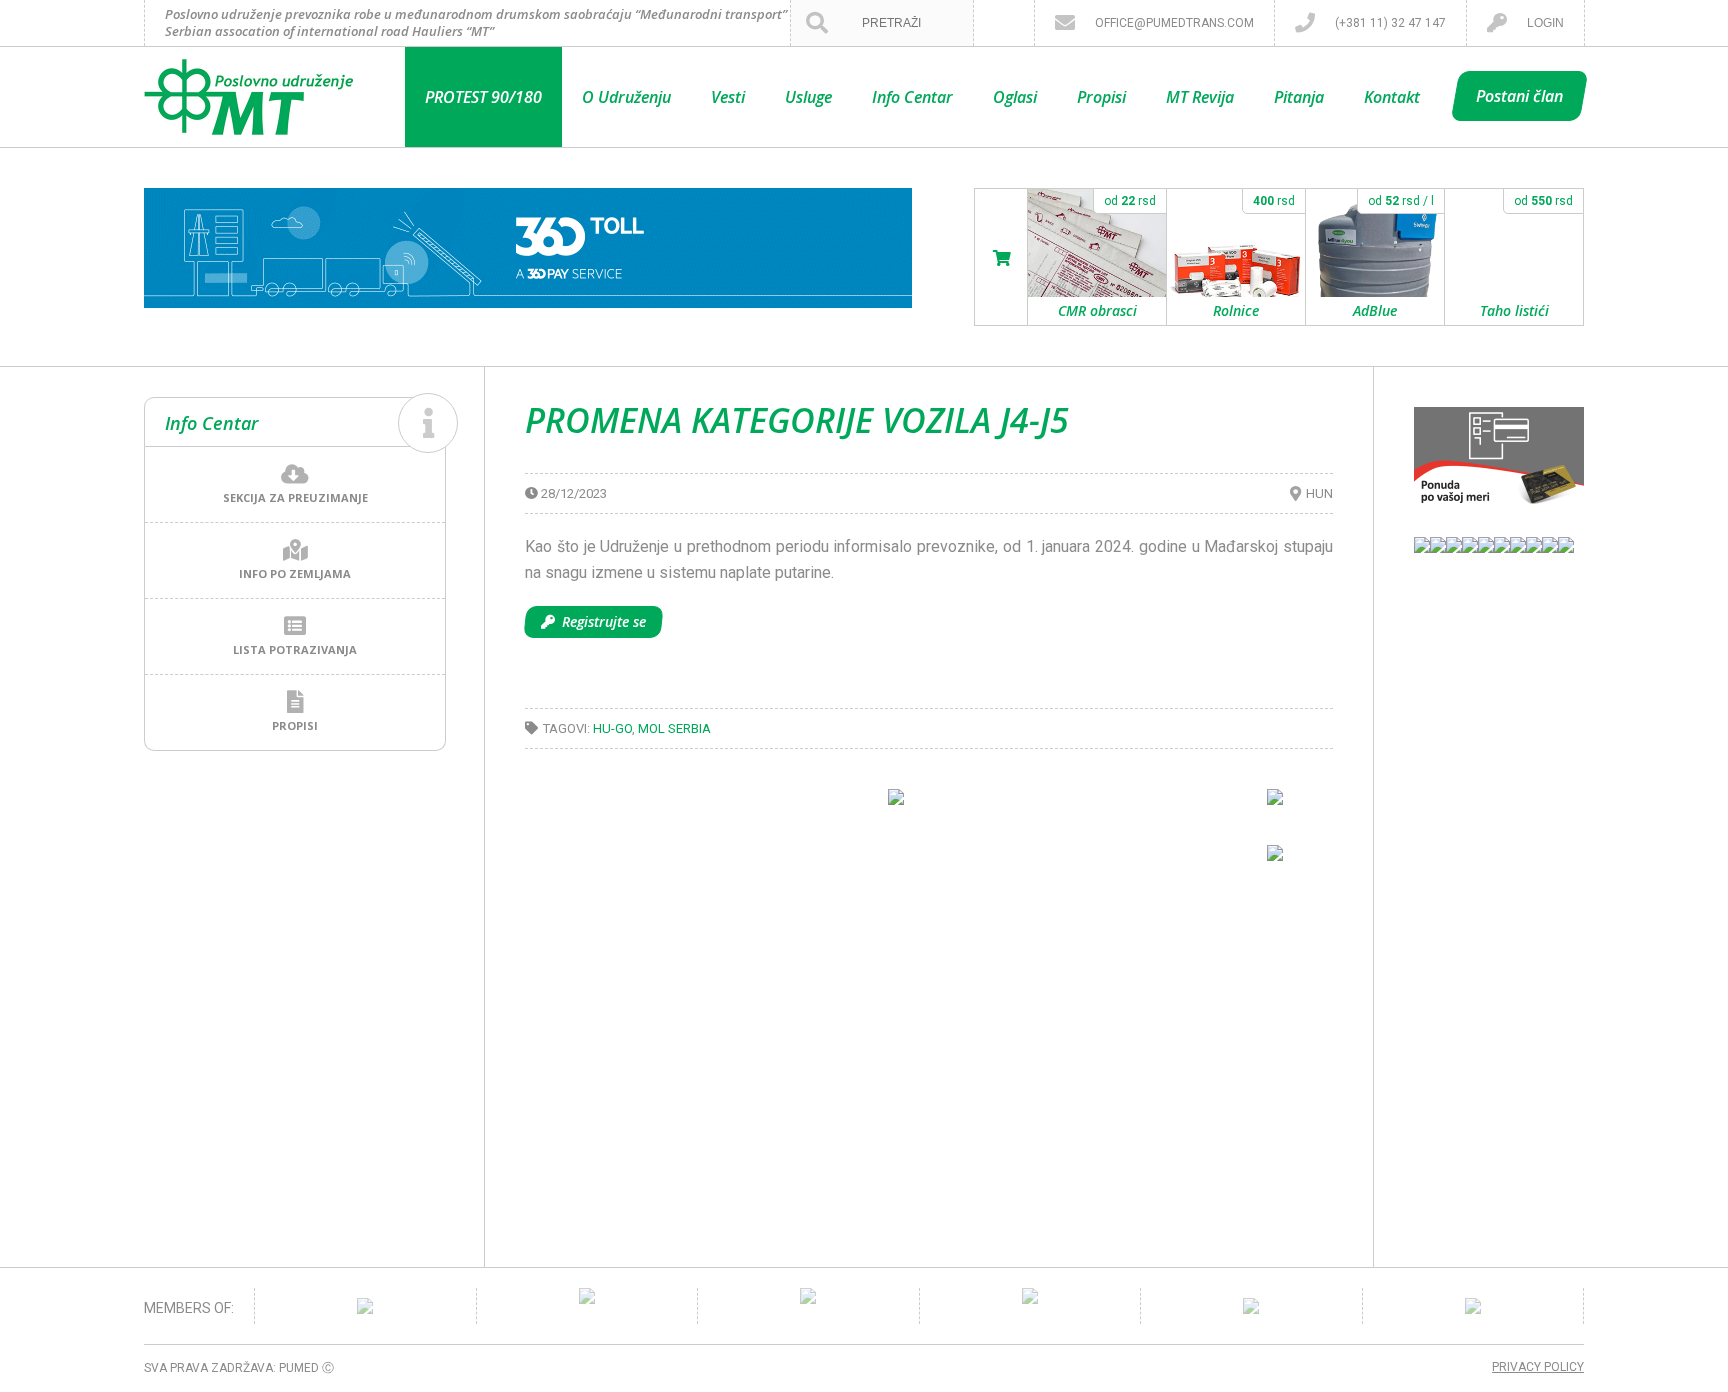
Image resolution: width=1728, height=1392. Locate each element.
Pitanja (1299, 97)
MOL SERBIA (674, 728)
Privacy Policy (1538, 1367)
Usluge (808, 97)
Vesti (728, 97)
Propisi (1101, 97)
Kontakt (1392, 97)
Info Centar (912, 97)
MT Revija (1200, 97)
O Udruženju (626, 97)
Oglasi (1015, 97)
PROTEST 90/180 (483, 97)
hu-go (612, 728)
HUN (1319, 493)
